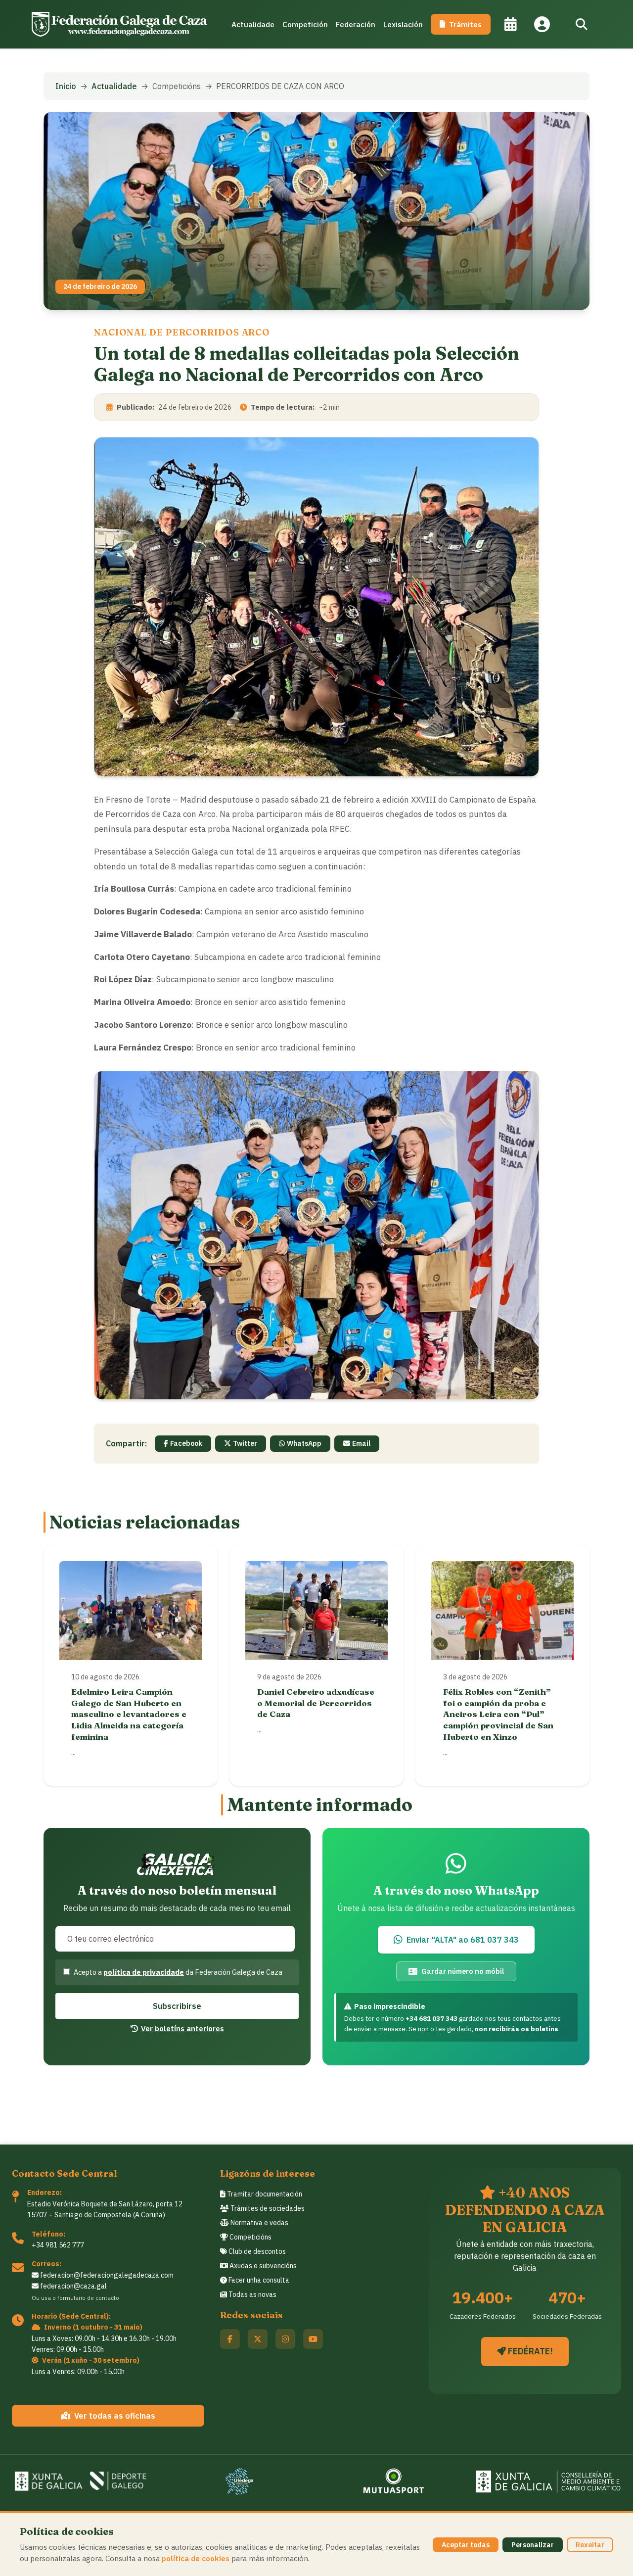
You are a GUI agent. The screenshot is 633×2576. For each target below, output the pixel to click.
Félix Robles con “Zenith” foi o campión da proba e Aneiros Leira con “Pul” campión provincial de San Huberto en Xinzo (498, 1714)
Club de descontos (256, 2251)
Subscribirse (177, 2006)
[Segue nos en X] (258, 2339)
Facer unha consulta (258, 2280)
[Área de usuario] (542, 24)
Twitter (245, 1443)
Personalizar (533, 2545)
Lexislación (403, 24)
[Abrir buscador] (582, 24)
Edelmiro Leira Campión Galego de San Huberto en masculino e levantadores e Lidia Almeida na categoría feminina (129, 1714)
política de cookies (196, 2558)
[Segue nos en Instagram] (285, 2339)
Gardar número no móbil (463, 1971)
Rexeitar (590, 2545)
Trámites (465, 24)
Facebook (186, 1443)
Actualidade (253, 24)
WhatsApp (304, 1443)
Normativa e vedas (259, 2223)
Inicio (66, 86)
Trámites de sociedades (267, 2208)
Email (361, 1443)
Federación (356, 24)
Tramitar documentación (264, 2194)
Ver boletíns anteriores (182, 2028)
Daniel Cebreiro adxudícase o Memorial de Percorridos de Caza (316, 1703)
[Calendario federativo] (510, 24)
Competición (305, 24)
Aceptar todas (466, 2545)
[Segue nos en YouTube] (313, 2339)
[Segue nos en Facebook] (230, 2339)
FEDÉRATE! (529, 2351)
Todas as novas (252, 2294)
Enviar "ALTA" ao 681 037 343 (463, 1940)
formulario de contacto (88, 2298)
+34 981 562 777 (58, 2245)
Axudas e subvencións (262, 2266)
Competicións (250, 2237)
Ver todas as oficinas (115, 2416)
